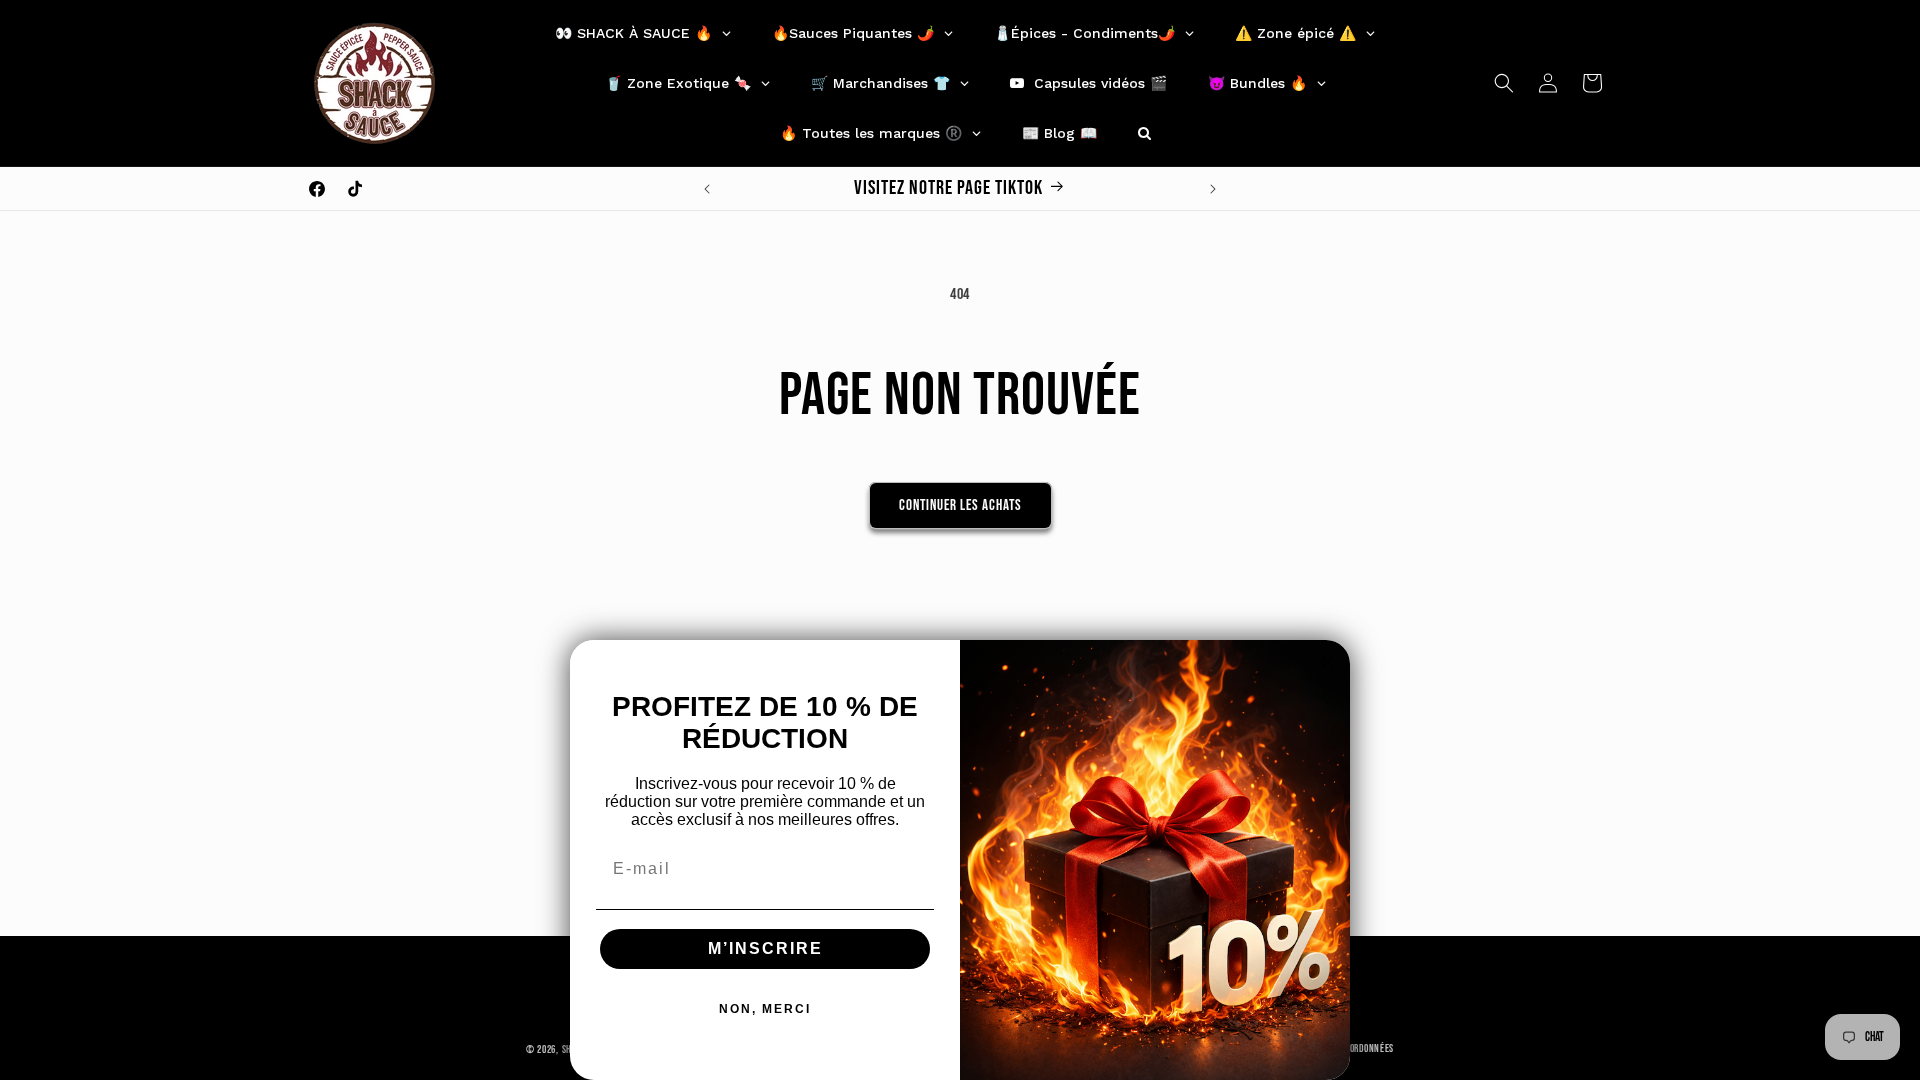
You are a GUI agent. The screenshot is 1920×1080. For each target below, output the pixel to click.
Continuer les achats (960, 505)
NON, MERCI (765, 1009)
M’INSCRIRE (765, 948)
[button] (1504, 83)
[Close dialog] (1328, 662)
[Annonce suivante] (1213, 189)
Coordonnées (1367, 1048)
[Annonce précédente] (707, 189)
